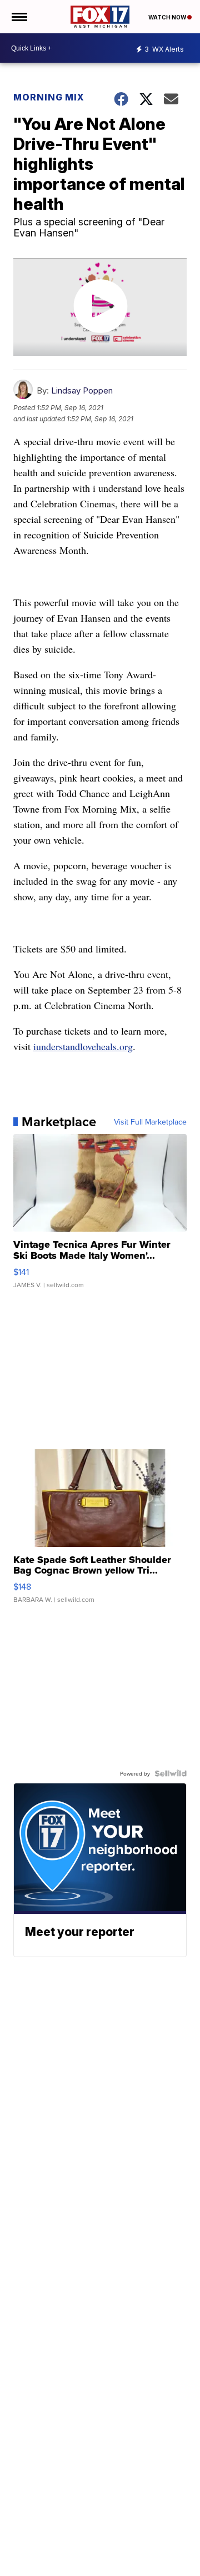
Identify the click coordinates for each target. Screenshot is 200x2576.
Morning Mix (49, 97)
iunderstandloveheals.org (83, 1046)
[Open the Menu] (19, 17)
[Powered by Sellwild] (171, 1773)
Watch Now (168, 17)
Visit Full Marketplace (150, 1122)
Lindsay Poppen (82, 390)
